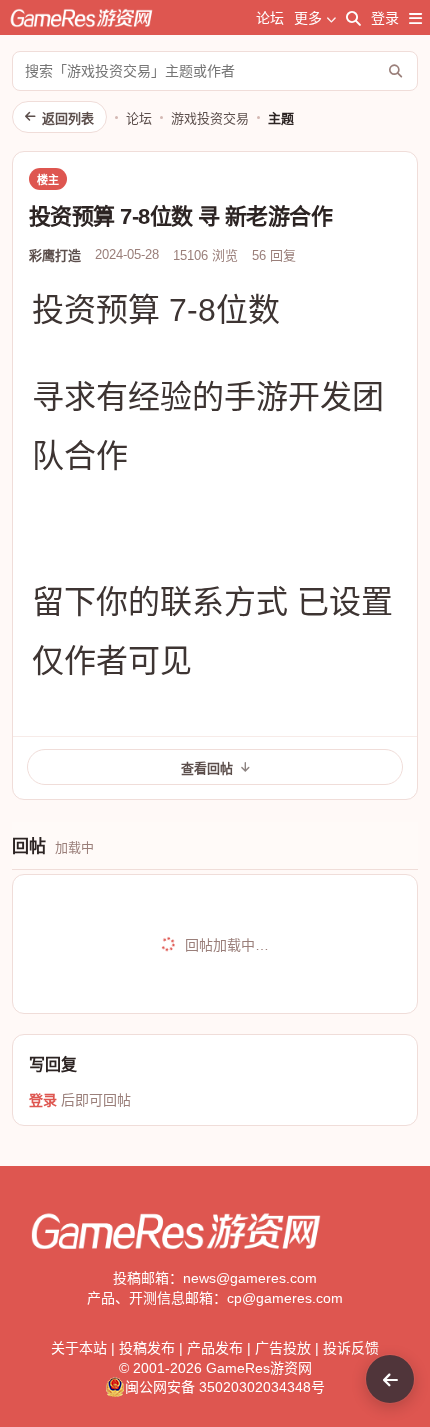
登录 (385, 18)
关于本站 (79, 1348)
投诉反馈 (351, 1348)
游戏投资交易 (210, 118)
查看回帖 (207, 768)
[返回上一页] (390, 1379)
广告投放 (283, 1348)
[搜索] (353, 18)
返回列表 (68, 118)
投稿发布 (147, 1348)
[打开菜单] (415, 18)
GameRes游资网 (259, 1368)
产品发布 (215, 1348)
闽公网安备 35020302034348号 (225, 1387)
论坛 (270, 18)
